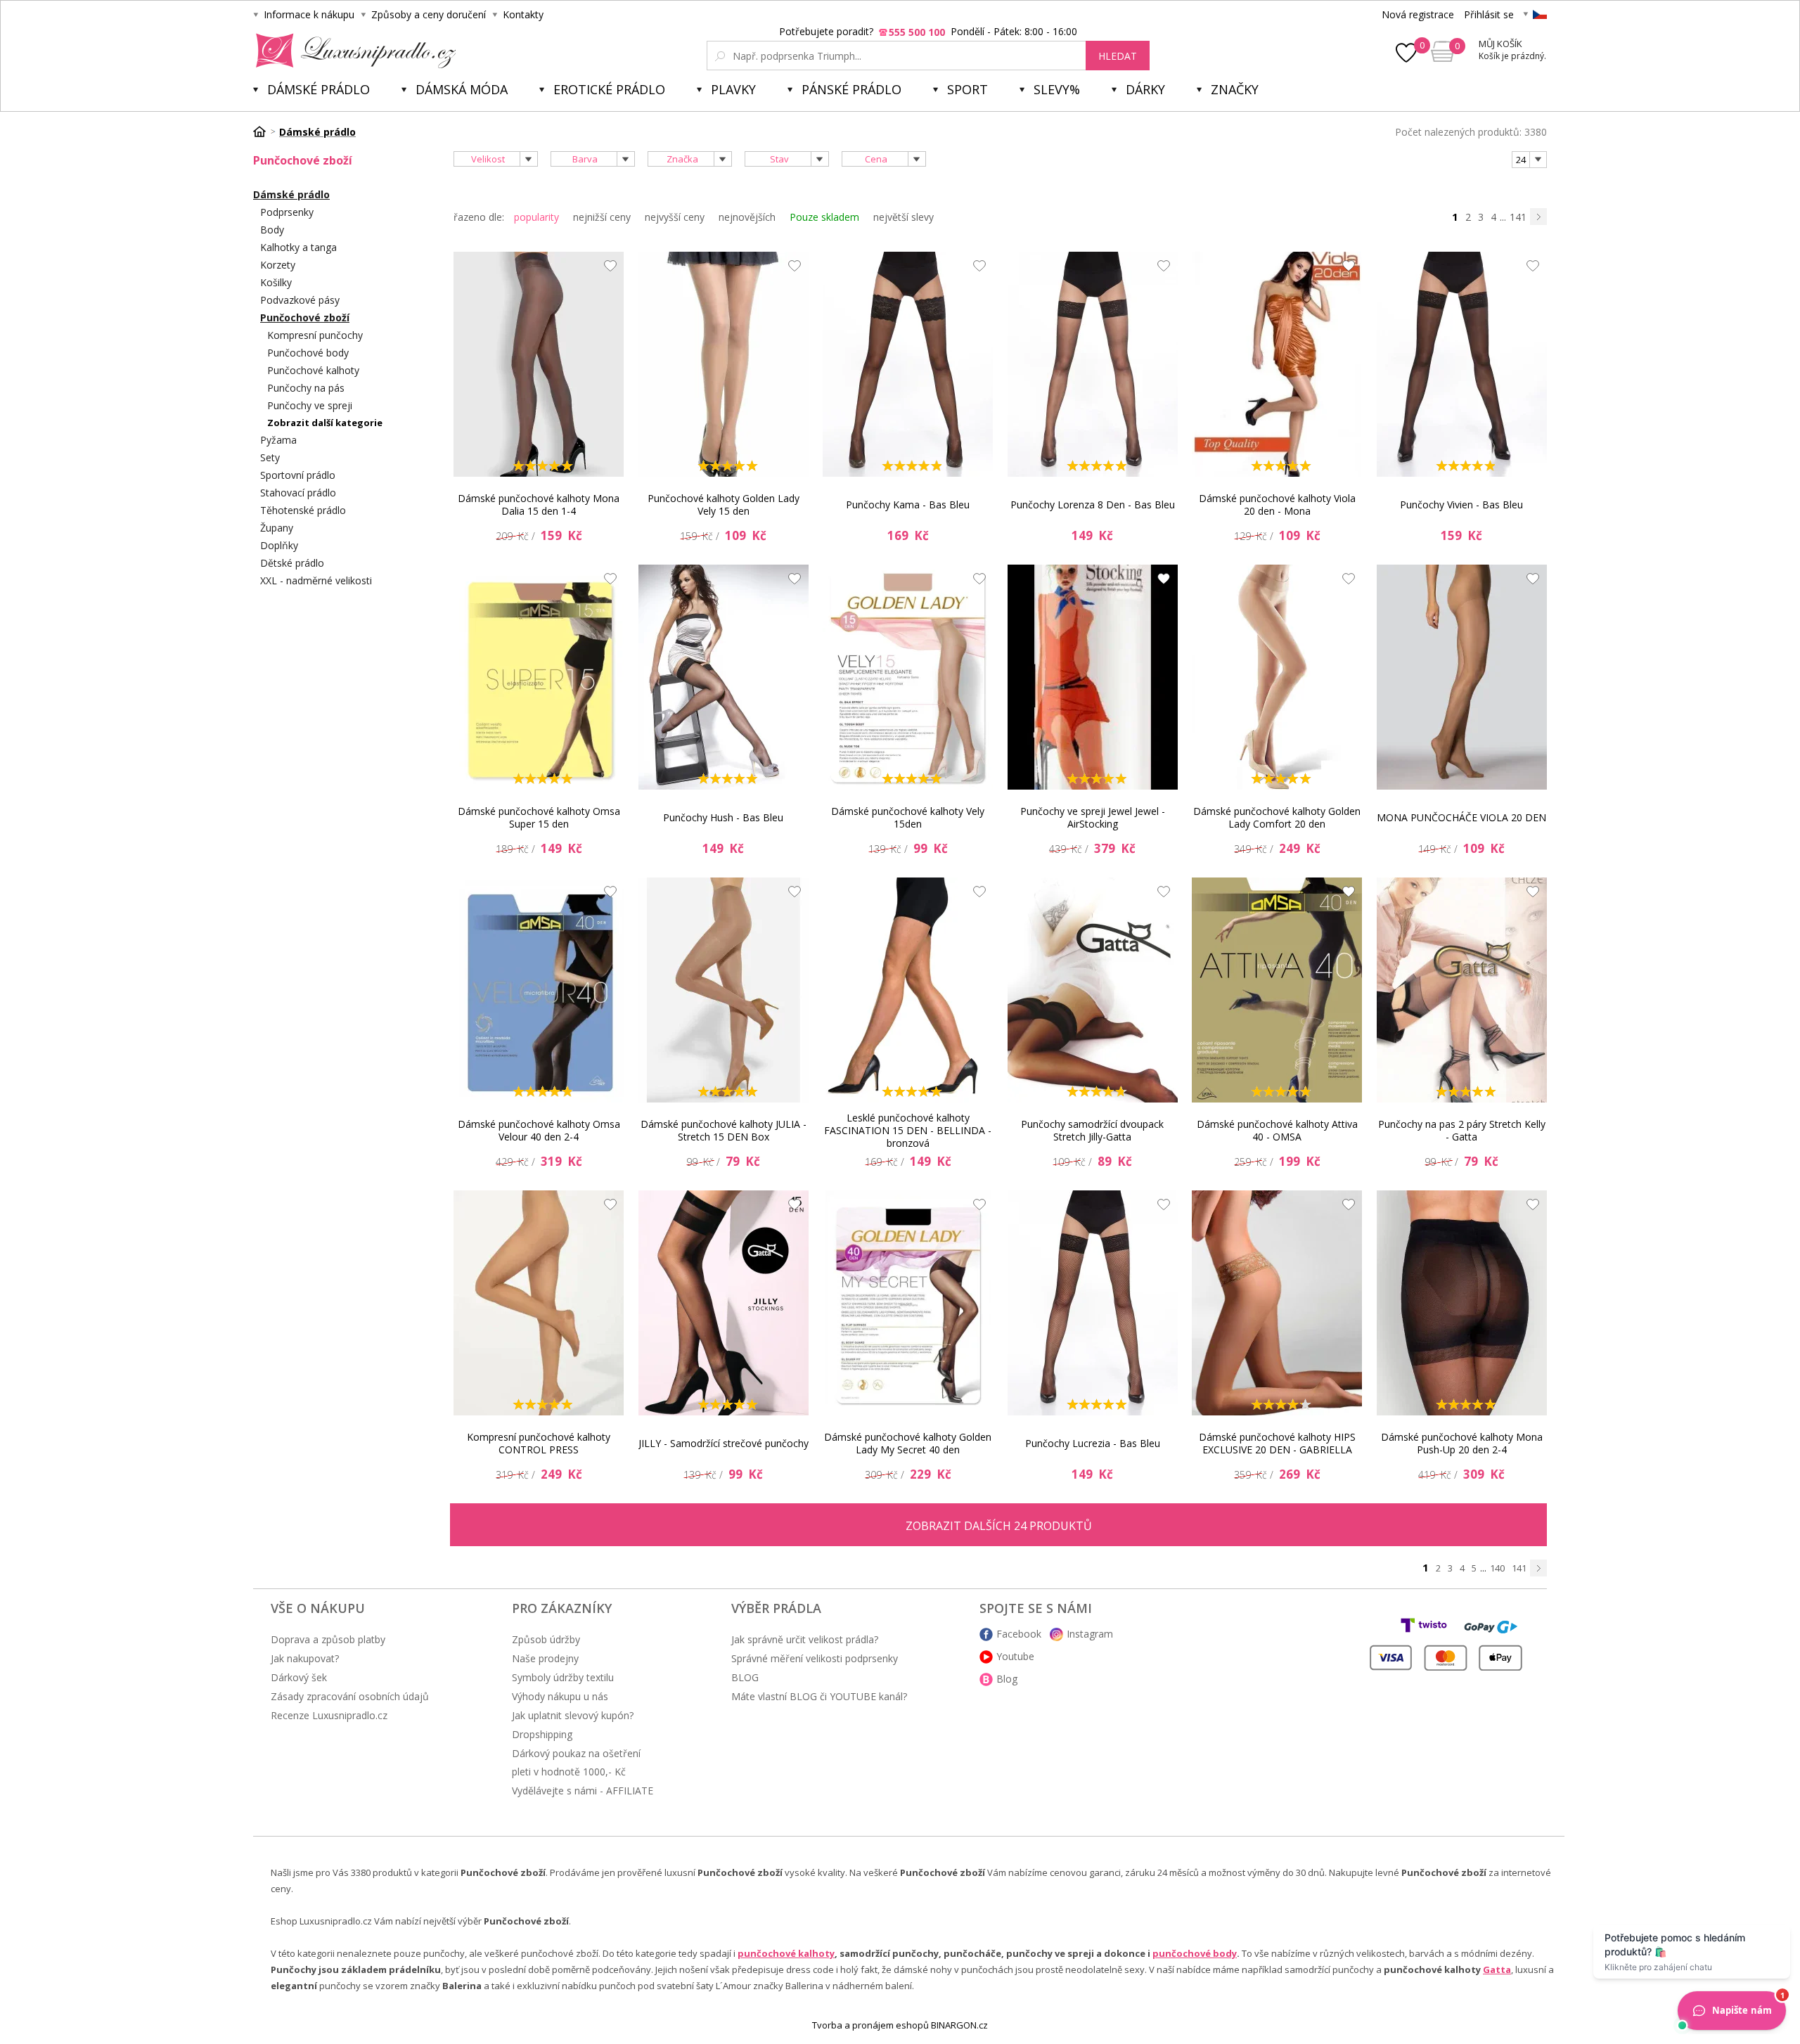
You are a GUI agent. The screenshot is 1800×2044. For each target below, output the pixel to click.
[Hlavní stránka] (264, 131)
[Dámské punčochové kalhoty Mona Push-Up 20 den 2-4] (1462, 1303)
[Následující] (1538, 217)
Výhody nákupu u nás (560, 1696)
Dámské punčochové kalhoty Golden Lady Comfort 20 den (1277, 817)
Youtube (1015, 1656)
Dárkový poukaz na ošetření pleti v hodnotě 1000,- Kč (576, 1762)
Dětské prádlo (292, 563)
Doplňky (279, 545)
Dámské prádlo (319, 89)
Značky (1235, 89)
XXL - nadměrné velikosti (316, 580)
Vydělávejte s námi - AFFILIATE (583, 1791)
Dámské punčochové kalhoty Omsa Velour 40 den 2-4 (539, 1130)
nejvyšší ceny (675, 217)
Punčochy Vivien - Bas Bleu (1461, 504)
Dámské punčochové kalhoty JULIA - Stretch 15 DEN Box (724, 1130)
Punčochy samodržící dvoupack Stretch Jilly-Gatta (1092, 1130)
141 (1518, 217)
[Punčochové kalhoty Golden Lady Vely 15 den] (724, 364)
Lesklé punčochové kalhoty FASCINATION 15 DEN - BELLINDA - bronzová (908, 1131)
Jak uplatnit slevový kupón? (573, 1715)
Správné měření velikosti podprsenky (815, 1658)
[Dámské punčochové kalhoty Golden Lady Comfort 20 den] (1277, 677)
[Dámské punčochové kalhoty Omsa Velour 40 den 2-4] (539, 990)
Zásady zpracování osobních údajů (350, 1696)
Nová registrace (1418, 14)
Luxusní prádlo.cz (352, 51)
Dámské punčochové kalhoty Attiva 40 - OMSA (1277, 1130)
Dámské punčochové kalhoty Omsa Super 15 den (539, 817)
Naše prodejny (545, 1658)
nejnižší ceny (602, 217)
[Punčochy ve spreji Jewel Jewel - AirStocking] (1093, 677)
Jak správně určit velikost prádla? (805, 1639)
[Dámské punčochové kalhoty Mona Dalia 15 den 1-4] (539, 364)
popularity (536, 217)
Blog (1007, 1679)
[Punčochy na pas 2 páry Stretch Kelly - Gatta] (1462, 990)
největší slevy (904, 217)
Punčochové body (308, 353)
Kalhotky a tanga (298, 247)
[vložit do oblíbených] (607, 269)
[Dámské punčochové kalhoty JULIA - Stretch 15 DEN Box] (724, 990)
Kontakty (523, 14)
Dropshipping (542, 1734)
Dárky (1145, 89)
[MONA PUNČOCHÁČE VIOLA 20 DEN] (1462, 677)
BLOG (745, 1677)
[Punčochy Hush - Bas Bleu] (724, 677)
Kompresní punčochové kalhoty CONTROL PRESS (539, 1443)
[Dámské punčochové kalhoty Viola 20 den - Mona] (1277, 364)
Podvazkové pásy (300, 300)
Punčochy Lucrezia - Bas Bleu (1093, 1443)
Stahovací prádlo (298, 493)
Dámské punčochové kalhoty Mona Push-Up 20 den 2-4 (1462, 1443)
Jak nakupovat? (305, 1658)
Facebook (1019, 1634)
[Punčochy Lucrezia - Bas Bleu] (1093, 1303)
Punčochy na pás (306, 388)
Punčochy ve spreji (310, 405)
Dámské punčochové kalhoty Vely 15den (908, 817)
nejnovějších (747, 217)
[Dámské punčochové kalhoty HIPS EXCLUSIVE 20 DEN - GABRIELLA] (1277, 1303)
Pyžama (278, 440)
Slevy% (1057, 89)
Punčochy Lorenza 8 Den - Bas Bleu (1093, 504)
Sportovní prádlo (298, 475)
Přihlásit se (1489, 14)
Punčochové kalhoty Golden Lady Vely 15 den (724, 504)
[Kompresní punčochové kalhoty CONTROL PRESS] (539, 1303)
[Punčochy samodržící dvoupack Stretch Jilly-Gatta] (1093, 990)
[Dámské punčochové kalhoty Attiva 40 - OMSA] (1277, 990)
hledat (1118, 56)
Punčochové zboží (305, 317)
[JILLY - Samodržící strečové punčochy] (724, 1303)
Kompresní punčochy (315, 335)
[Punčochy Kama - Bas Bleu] (908, 364)
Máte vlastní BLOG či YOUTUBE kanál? (819, 1696)
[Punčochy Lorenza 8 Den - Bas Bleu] (1093, 364)
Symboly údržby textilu (563, 1677)
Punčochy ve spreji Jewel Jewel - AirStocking (1093, 817)
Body (272, 230)
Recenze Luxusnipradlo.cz (329, 1715)
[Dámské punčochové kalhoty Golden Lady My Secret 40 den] (908, 1303)
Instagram (1090, 1634)
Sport (967, 89)
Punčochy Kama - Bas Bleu (908, 504)
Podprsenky (287, 212)
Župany (277, 528)
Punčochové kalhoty (313, 370)
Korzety (278, 265)
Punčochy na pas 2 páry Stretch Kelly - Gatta (1462, 1130)
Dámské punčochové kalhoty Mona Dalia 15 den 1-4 (539, 504)
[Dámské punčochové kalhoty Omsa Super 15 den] (539, 677)
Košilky (276, 282)
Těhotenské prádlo (303, 510)
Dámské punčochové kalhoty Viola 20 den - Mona (1277, 504)
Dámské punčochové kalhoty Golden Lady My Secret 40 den (908, 1443)
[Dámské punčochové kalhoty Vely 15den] (908, 677)
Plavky (733, 89)
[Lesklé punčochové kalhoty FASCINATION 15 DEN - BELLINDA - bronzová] (908, 990)
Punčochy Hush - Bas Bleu (723, 817)
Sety (270, 457)
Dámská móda (462, 89)
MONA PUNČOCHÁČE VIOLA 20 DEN (1461, 817)
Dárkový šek (299, 1677)
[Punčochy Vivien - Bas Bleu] (1462, 364)
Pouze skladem (824, 217)
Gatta (1497, 1969)
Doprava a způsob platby (328, 1639)
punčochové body (1195, 1953)
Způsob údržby (546, 1639)
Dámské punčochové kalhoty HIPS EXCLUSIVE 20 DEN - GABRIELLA (1277, 1443)
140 (1497, 1568)
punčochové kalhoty (786, 1953)
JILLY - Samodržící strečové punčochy (724, 1443)
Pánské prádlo (851, 89)
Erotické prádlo (609, 89)
